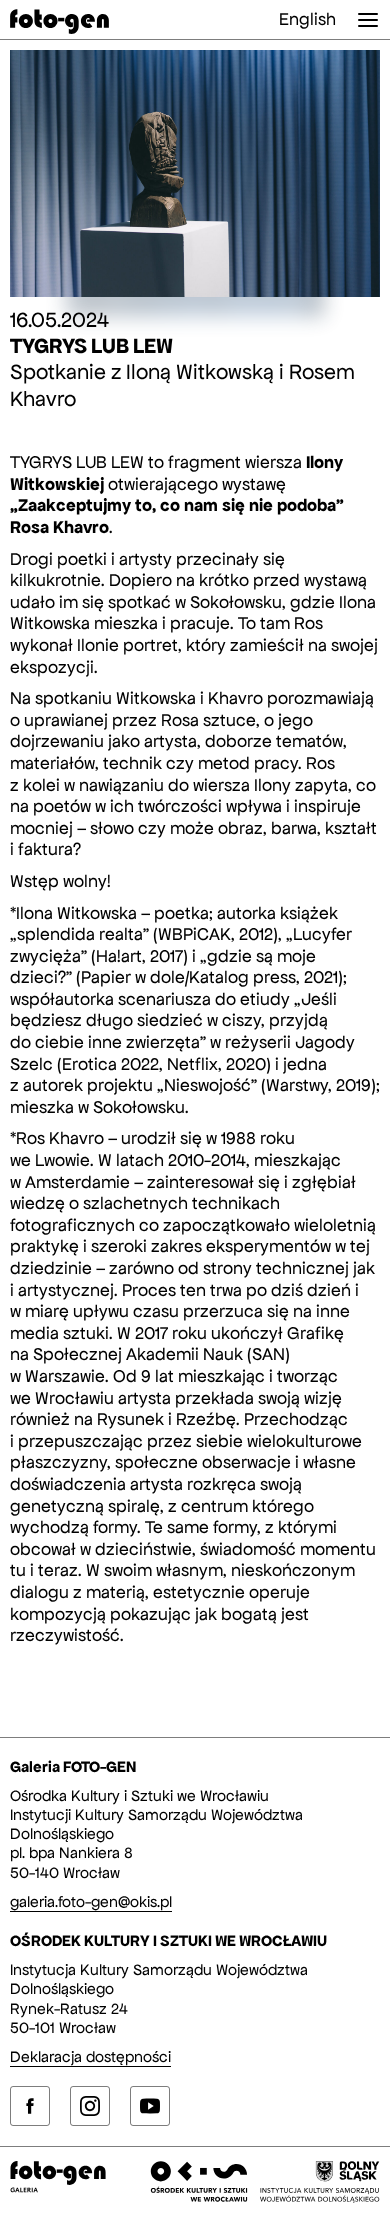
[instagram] (90, 2106)
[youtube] (150, 2106)
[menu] (368, 20)
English (307, 19)
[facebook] (30, 2106)
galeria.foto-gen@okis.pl (91, 1901)
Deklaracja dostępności (90, 2056)
